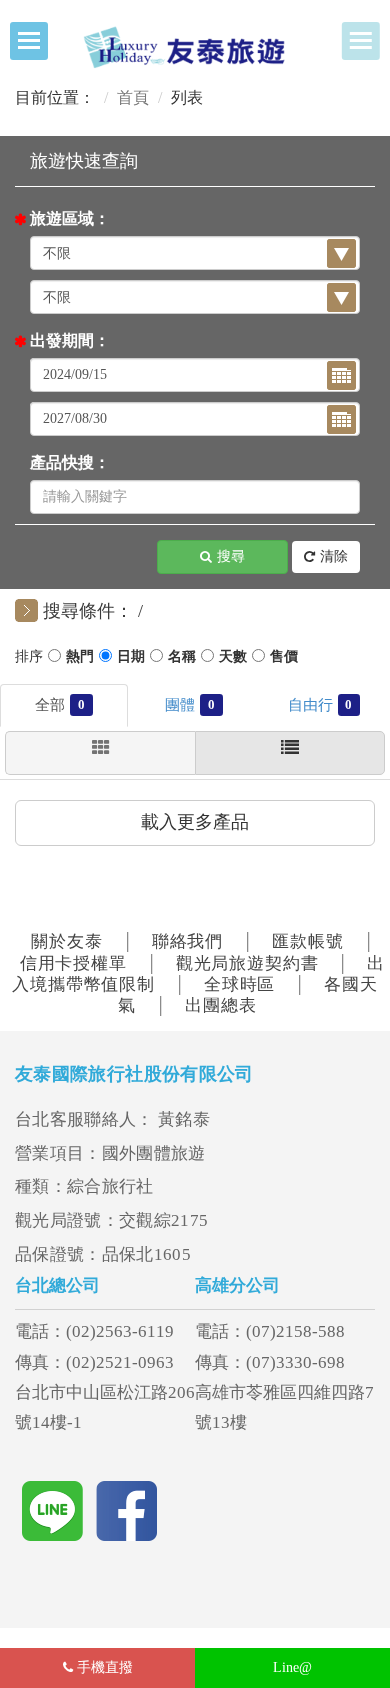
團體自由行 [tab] (348, 704)
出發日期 (131, 659)
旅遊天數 (233, 659)
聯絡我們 (187, 941)
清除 (334, 556)
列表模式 (290, 753)
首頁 (133, 97)
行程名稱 (182, 659)
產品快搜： (70, 462)
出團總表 (220, 1005)
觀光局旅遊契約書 (247, 963)
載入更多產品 (195, 822)
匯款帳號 (307, 941)
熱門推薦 (80, 659)
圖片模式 (100, 753)
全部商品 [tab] (81, 704)
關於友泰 (66, 941)
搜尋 (231, 556)
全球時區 (239, 984)
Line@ (292, 1667)
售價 (284, 659)
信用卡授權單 (73, 963)
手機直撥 (103, 1667)
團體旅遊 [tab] (211, 704)
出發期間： (70, 340)
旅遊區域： (70, 218)
